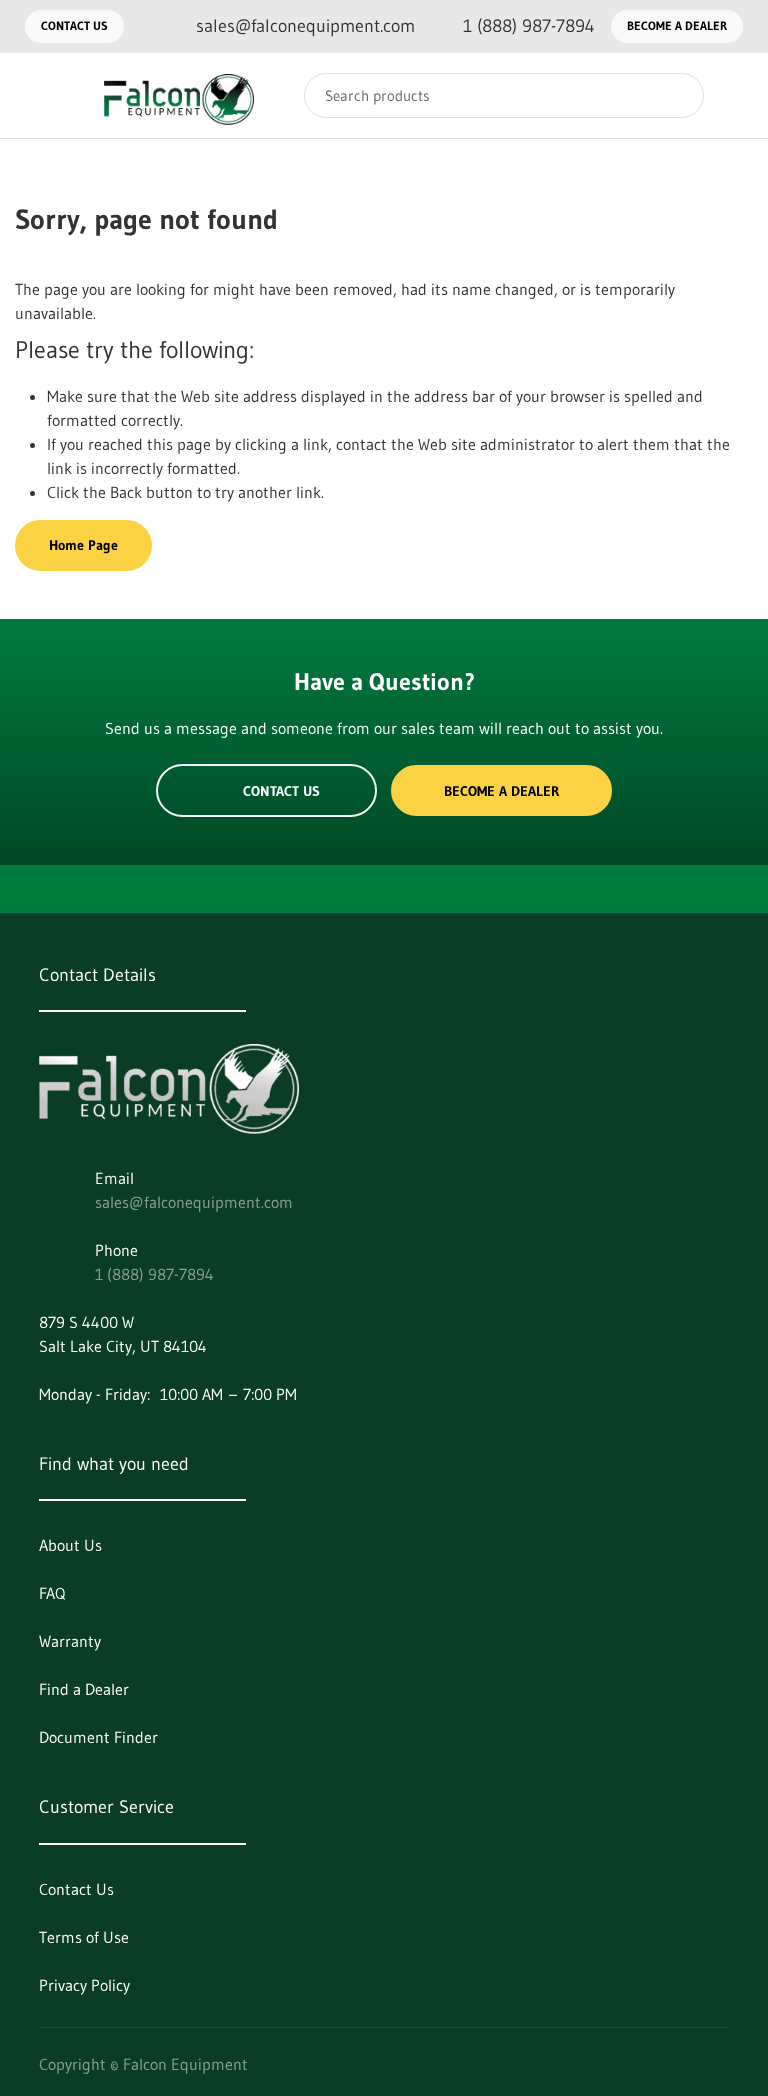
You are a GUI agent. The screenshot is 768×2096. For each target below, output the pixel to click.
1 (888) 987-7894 (154, 1274)
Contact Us (74, 25)
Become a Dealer (677, 25)
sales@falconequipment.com (194, 1202)
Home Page (83, 545)
